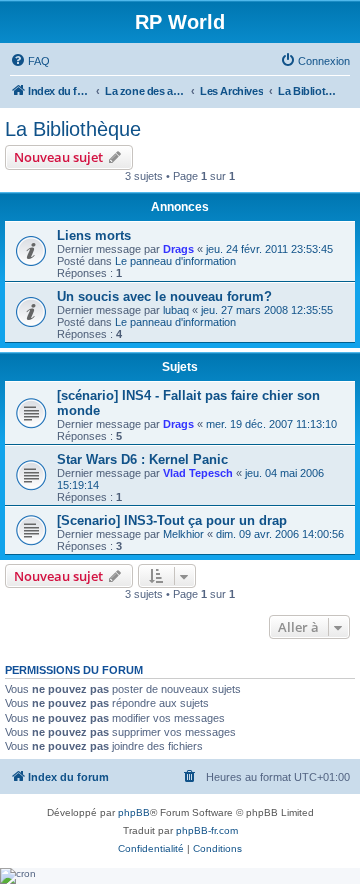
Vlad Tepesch (198, 473)
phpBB (134, 812)
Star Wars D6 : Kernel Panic (142, 459)
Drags (178, 249)
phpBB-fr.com (207, 830)
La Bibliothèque (73, 129)
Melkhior (183, 534)
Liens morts (94, 235)
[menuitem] (30, 61)
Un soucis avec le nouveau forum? (164, 296)
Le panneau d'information (175, 261)
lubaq (176, 310)
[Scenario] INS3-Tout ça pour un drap (172, 520)
